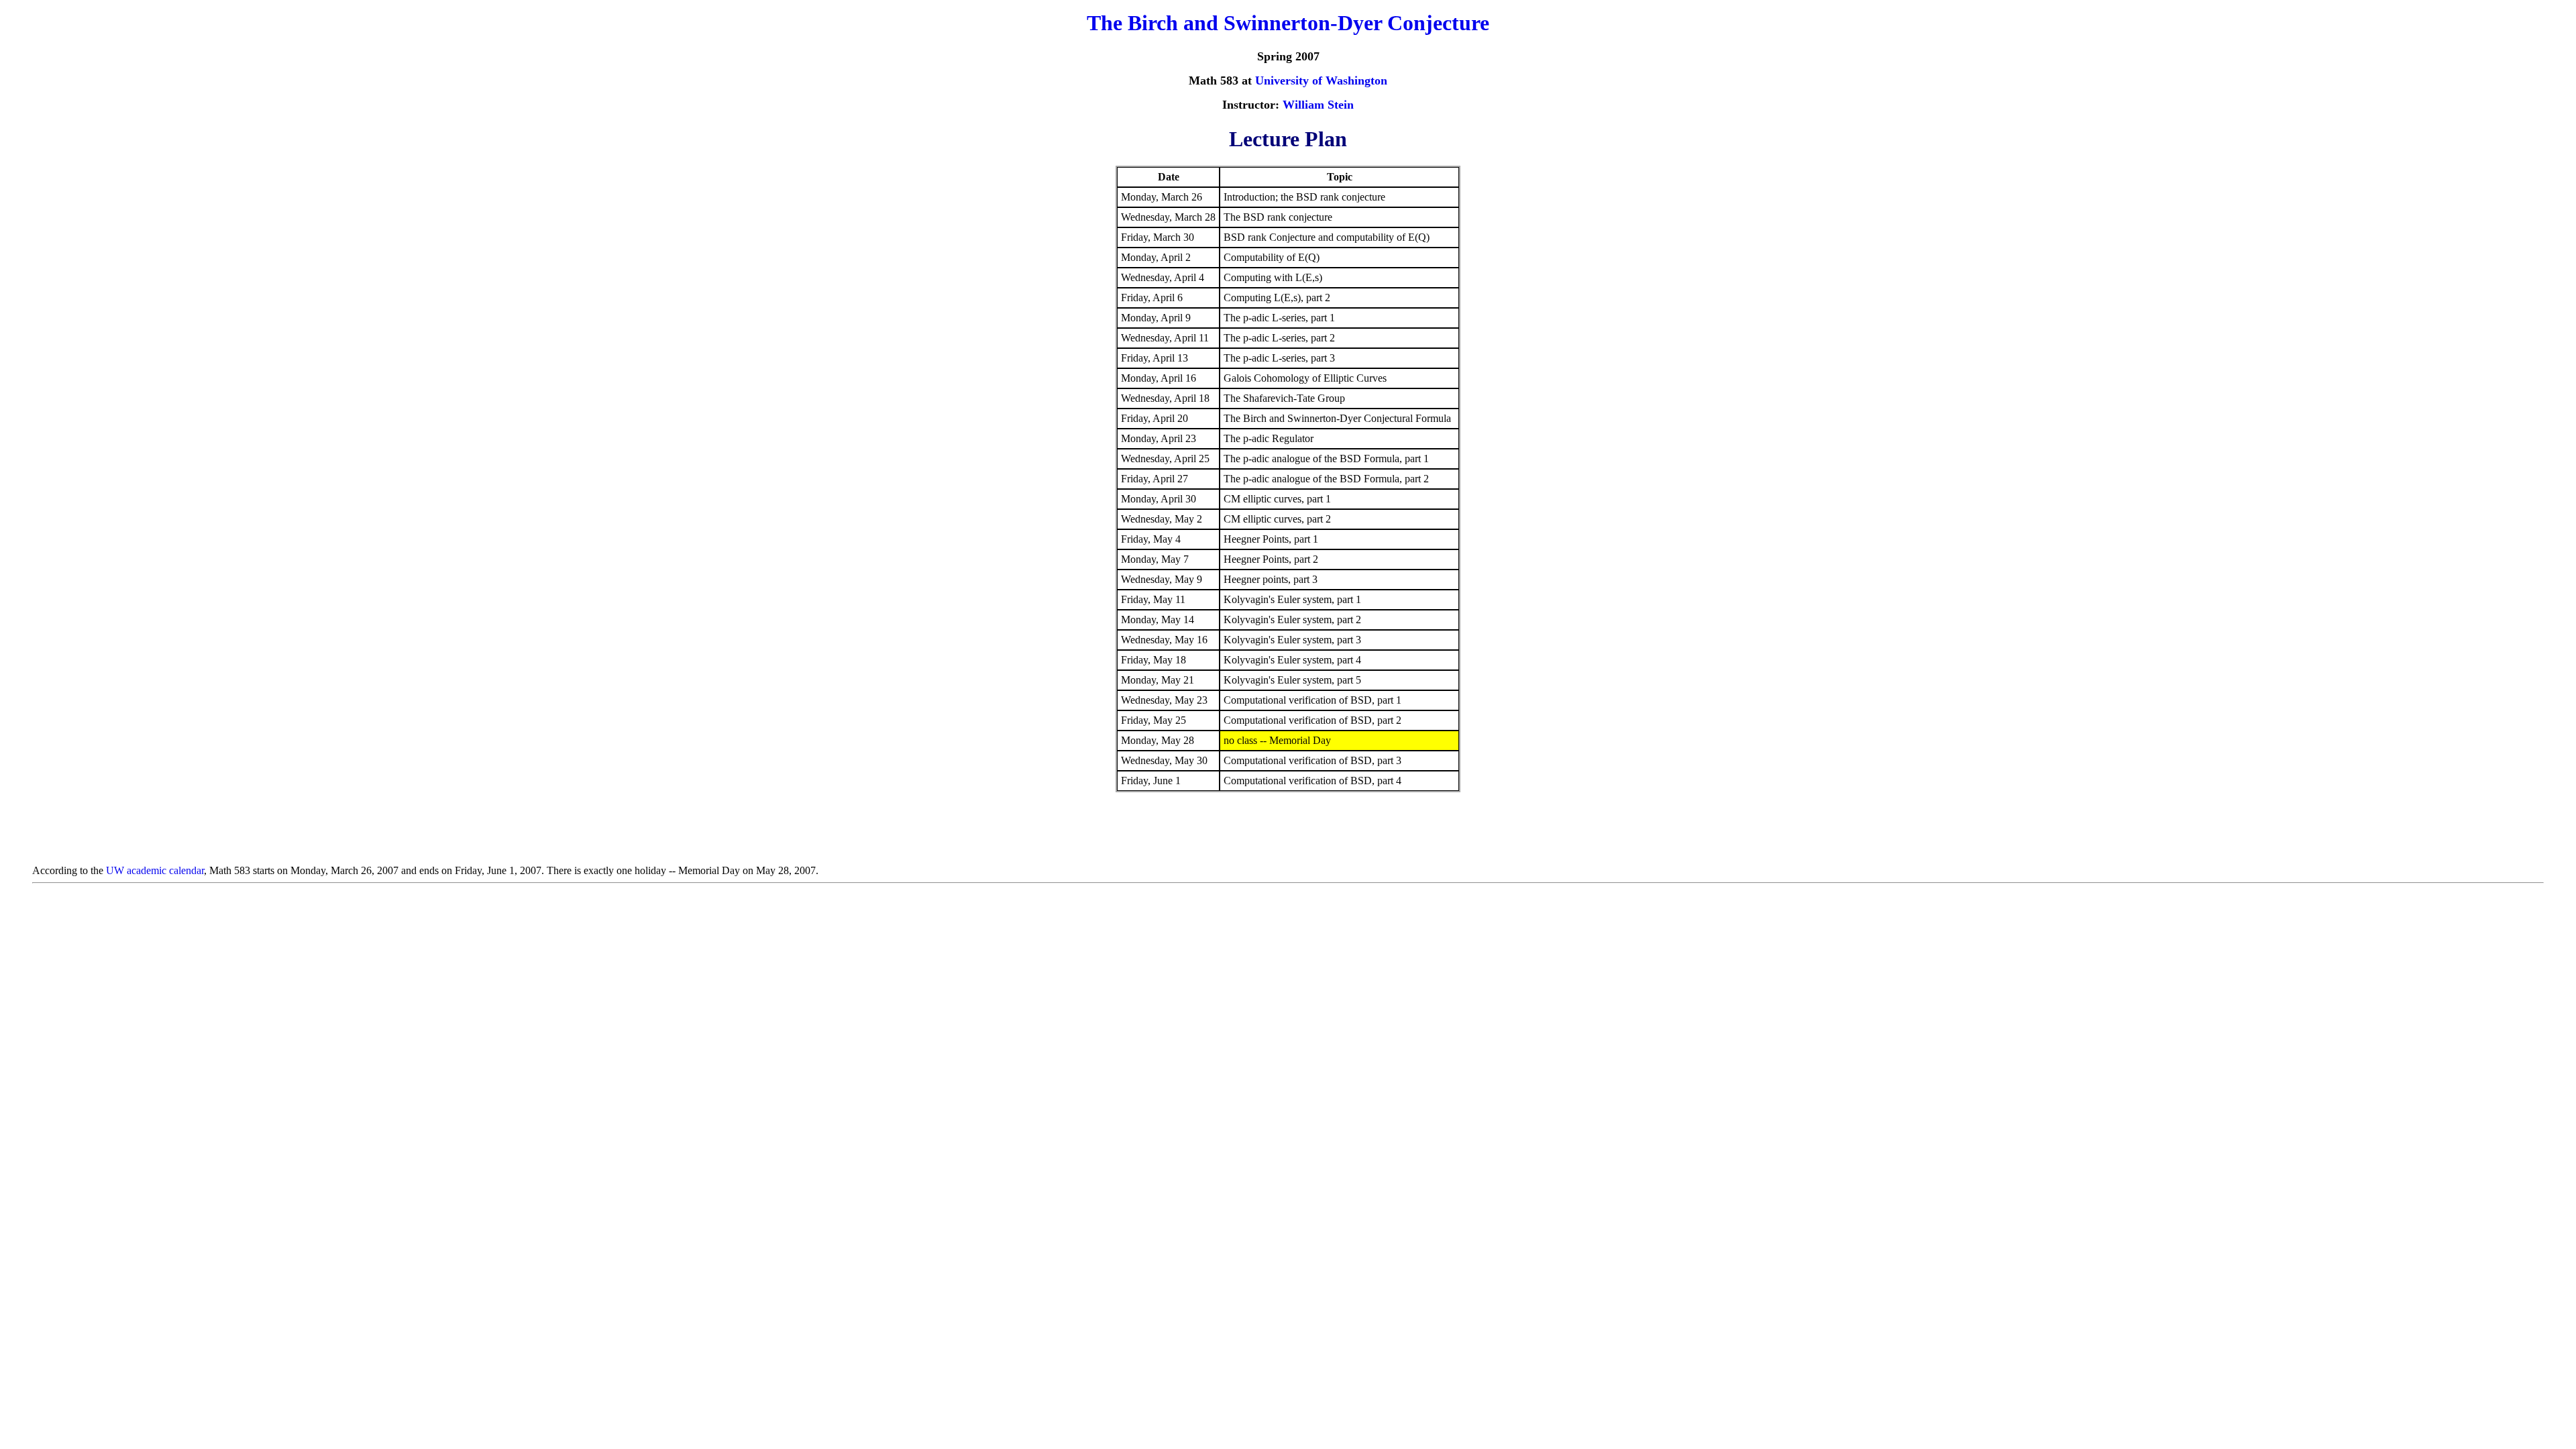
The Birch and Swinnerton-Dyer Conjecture (1288, 23)
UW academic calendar (155, 870)
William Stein (1318, 105)
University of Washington (1321, 80)
